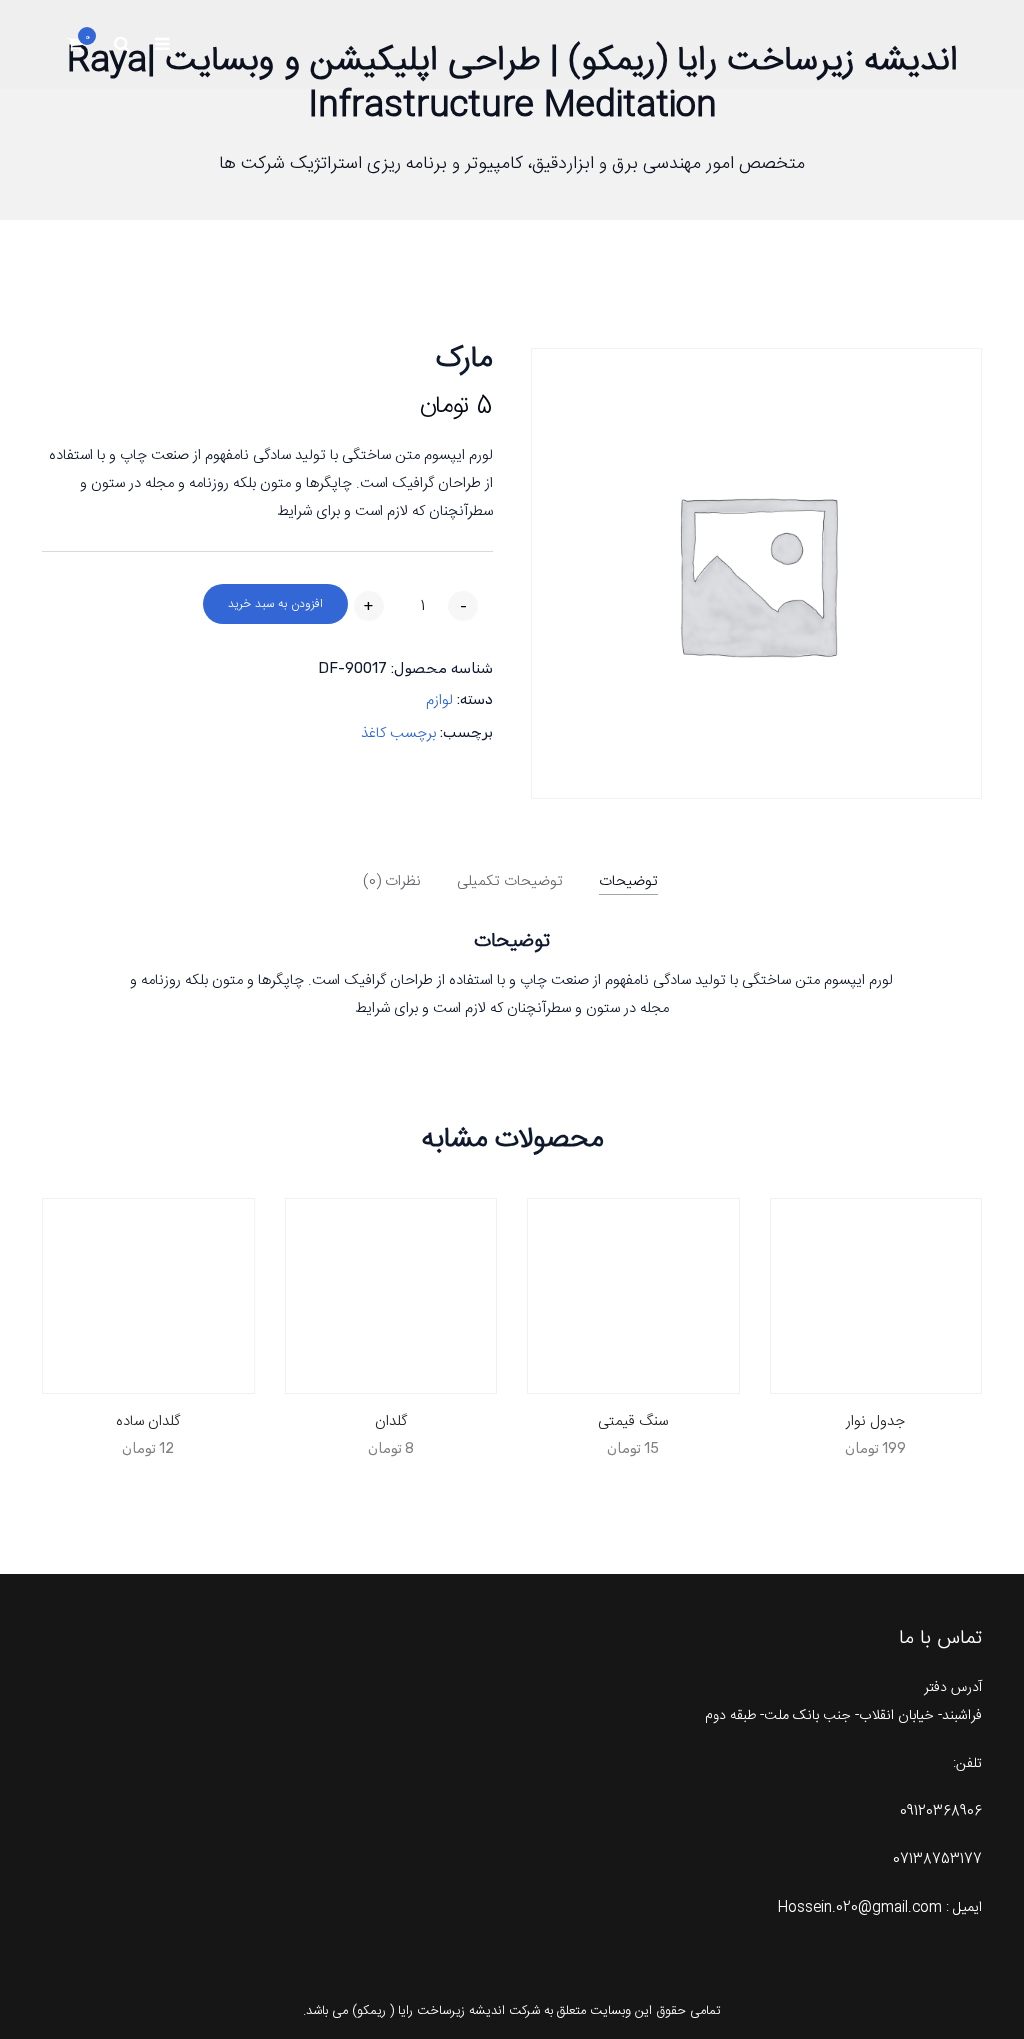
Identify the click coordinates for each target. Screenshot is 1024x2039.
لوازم (439, 700)
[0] (75, 49)
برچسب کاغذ (398, 733)
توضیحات (628, 881)
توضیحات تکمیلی (510, 881)
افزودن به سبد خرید (275, 604)
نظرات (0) (392, 881)
